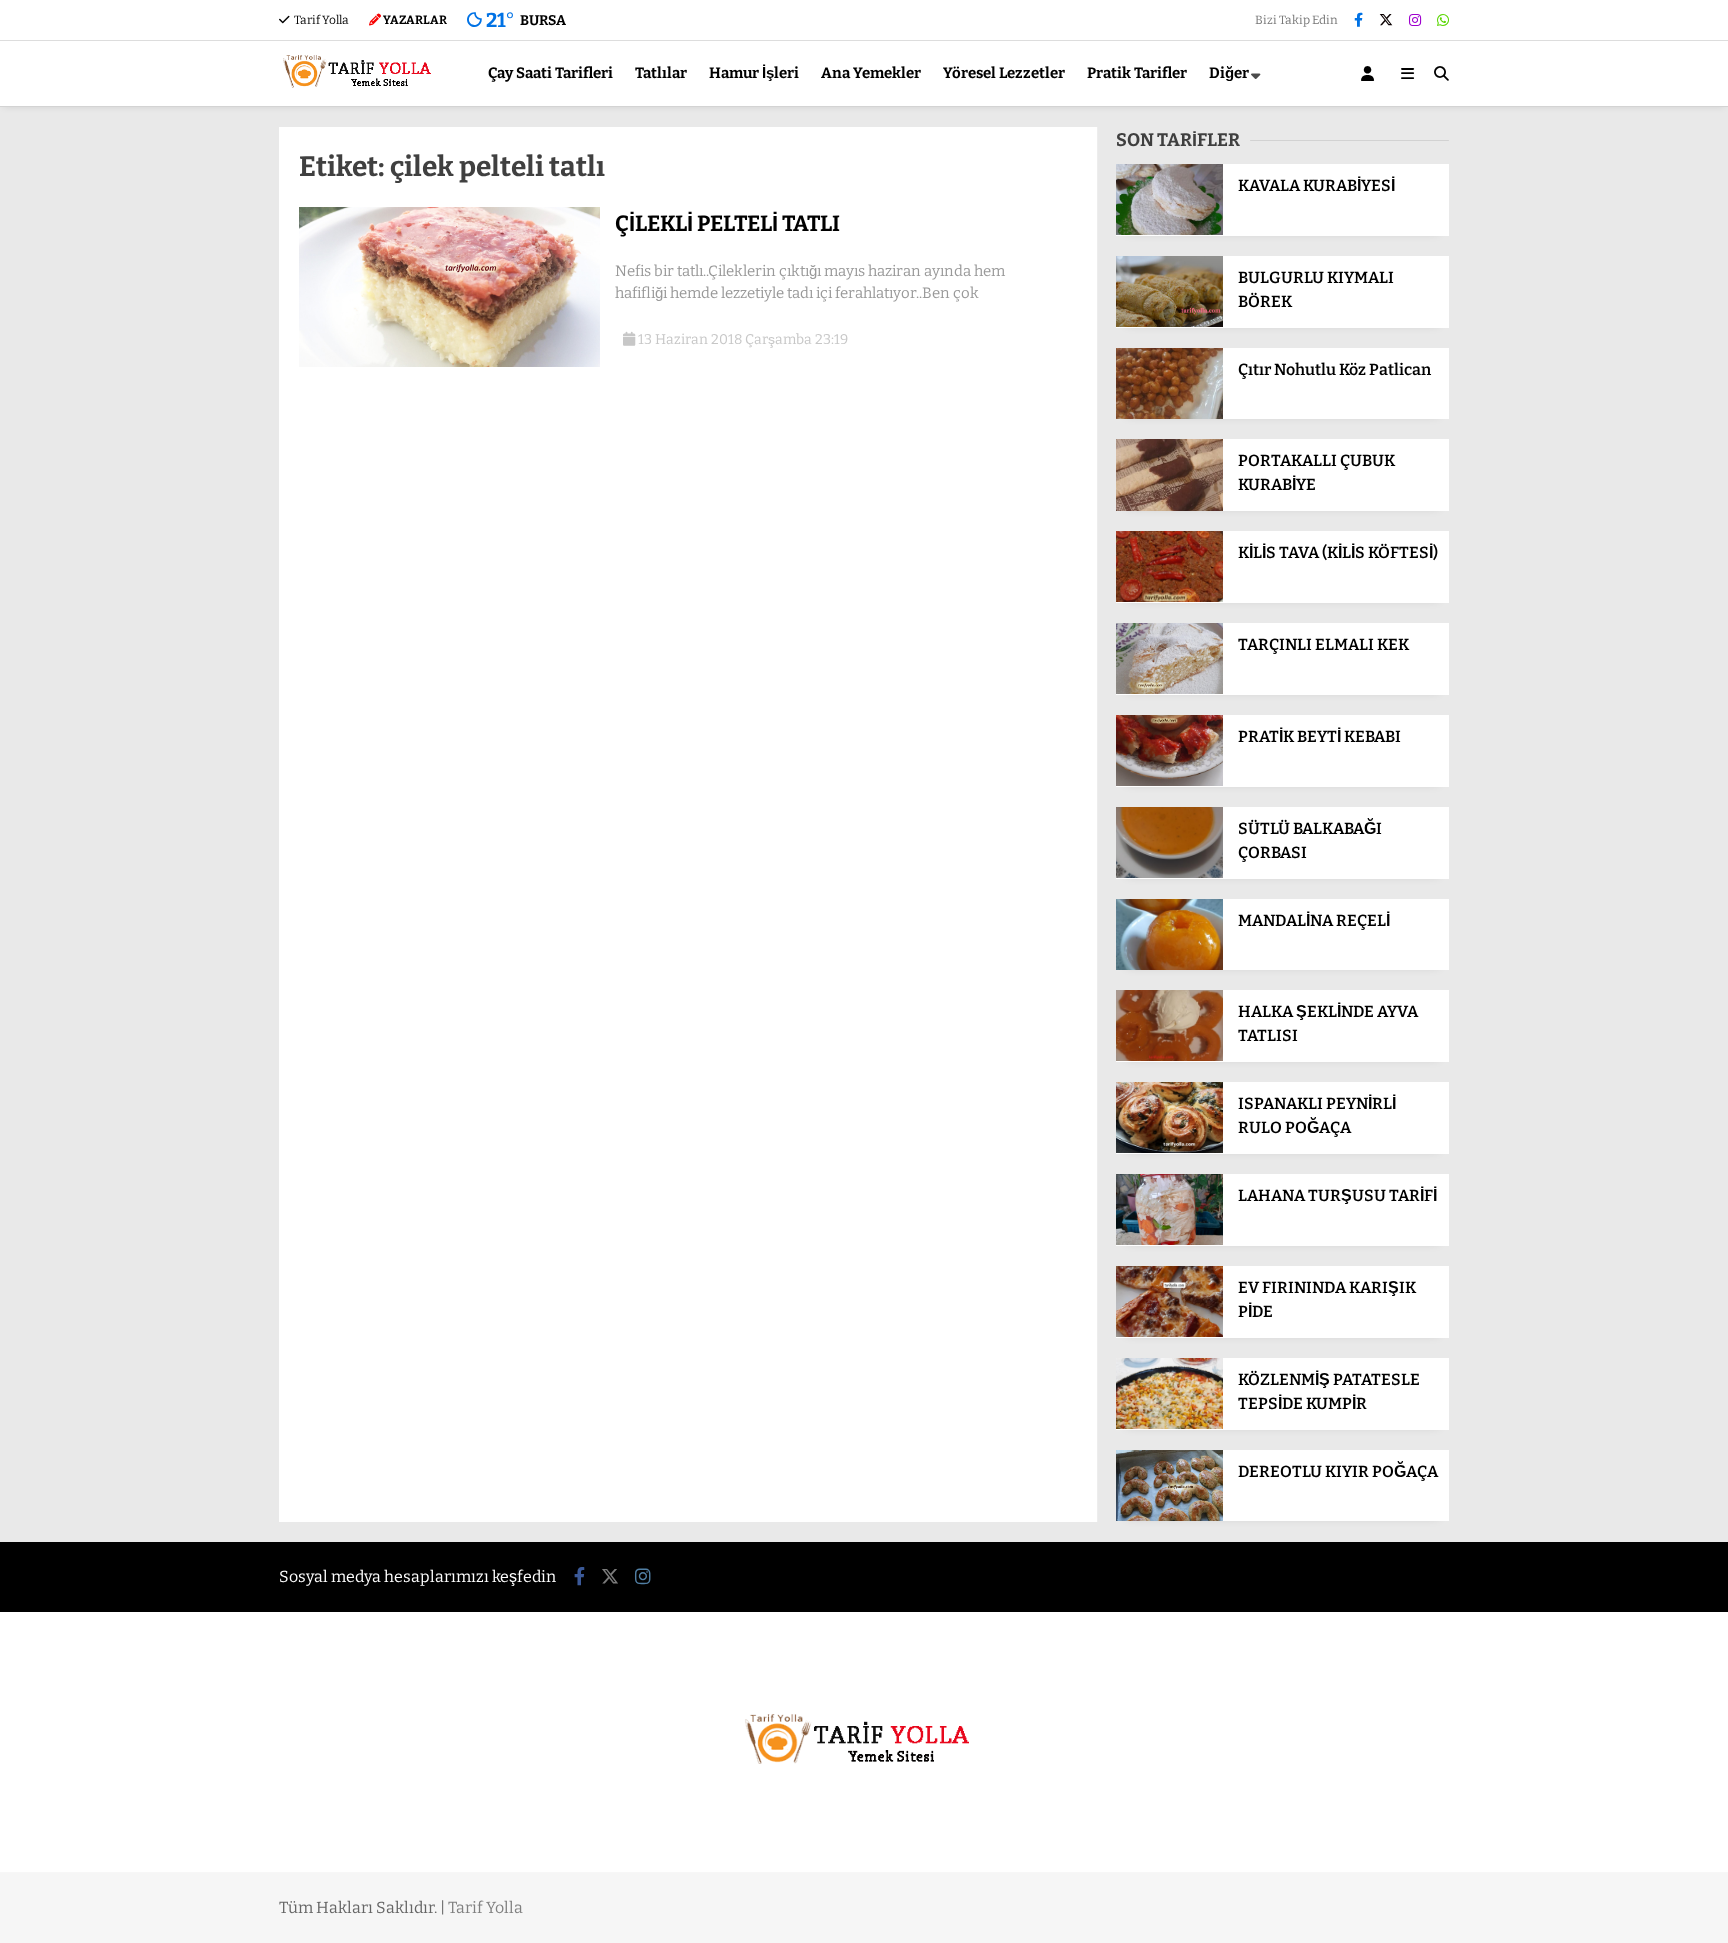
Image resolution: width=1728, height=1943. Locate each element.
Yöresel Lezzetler (1004, 73)
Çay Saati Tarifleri (550, 73)
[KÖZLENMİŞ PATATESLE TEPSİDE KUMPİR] (1169, 1424)
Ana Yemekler (871, 73)
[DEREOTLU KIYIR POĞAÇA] (1169, 1516)
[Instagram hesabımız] (1415, 20)
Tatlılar (661, 73)
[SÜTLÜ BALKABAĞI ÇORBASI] (1169, 873)
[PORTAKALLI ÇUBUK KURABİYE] (1169, 506)
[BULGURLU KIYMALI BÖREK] (1169, 322)
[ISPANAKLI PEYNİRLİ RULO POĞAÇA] (1169, 1148)
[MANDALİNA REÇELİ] (1169, 965)
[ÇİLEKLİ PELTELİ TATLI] (449, 362)
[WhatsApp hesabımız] (1443, 20)
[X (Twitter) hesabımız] (1386, 20)
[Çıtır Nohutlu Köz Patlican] (1169, 414)
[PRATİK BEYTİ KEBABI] (1169, 781)
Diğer (1229, 73)
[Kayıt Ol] (1371, 73)
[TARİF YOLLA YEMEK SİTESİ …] (361, 96)
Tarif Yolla (320, 20)
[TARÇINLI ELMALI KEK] (1169, 689)
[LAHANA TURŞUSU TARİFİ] (1169, 1240)
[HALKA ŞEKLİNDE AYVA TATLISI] (1169, 1056)
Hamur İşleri (754, 73)
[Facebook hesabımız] (1358, 20)
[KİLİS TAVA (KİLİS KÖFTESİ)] (1169, 597)
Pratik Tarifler (1137, 73)
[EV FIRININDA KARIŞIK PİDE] (1169, 1332)
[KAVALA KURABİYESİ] (1169, 230)
